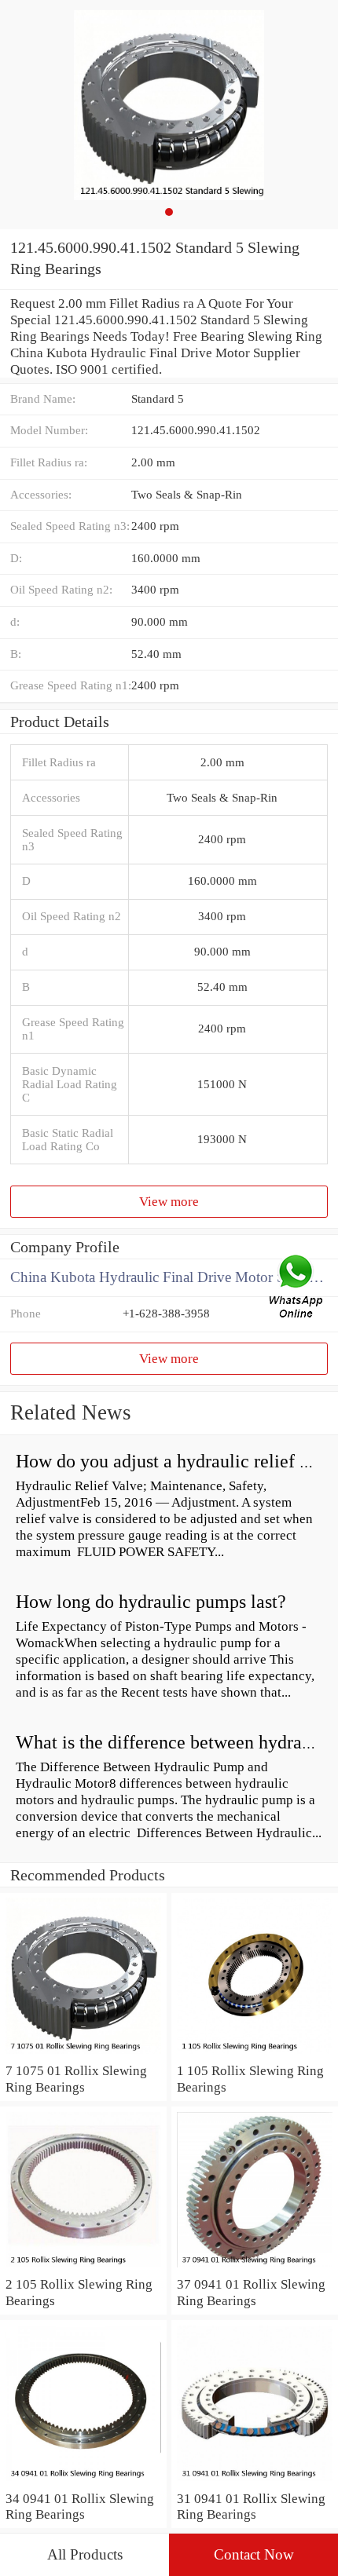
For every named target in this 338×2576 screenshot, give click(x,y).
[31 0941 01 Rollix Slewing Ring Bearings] (255, 2482)
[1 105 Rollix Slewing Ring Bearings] (255, 2054)
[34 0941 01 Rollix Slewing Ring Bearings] (83, 2482)
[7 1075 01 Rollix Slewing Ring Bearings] (83, 2054)
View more (169, 1201)
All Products (85, 2554)
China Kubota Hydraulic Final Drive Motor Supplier (169, 1277)
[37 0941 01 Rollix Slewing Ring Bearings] (255, 2267)
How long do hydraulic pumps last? (151, 1602)
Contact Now (254, 2554)
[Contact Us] (297, 1288)
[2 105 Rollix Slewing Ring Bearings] (83, 2267)
